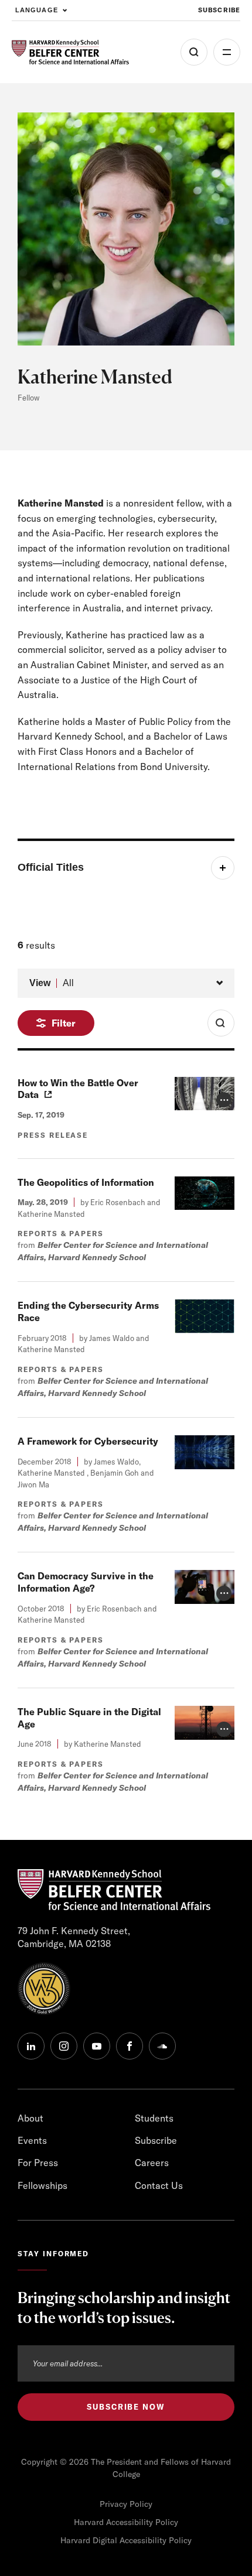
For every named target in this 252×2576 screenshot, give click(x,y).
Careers (152, 2163)
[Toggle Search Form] (221, 1023)
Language (37, 10)
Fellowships (42, 2185)
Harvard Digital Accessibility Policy (126, 2540)
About (30, 2118)
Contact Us (159, 2185)
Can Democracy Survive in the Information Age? (86, 1582)
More (227, 52)
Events (32, 2140)
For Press (38, 2163)
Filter (64, 1023)
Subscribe (219, 10)
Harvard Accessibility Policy (126, 2522)
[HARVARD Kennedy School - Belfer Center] (70, 52)
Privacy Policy (126, 2504)
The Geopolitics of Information (86, 1182)
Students (154, 2118)
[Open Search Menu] (194, 52)
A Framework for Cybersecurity (88, 1441)
